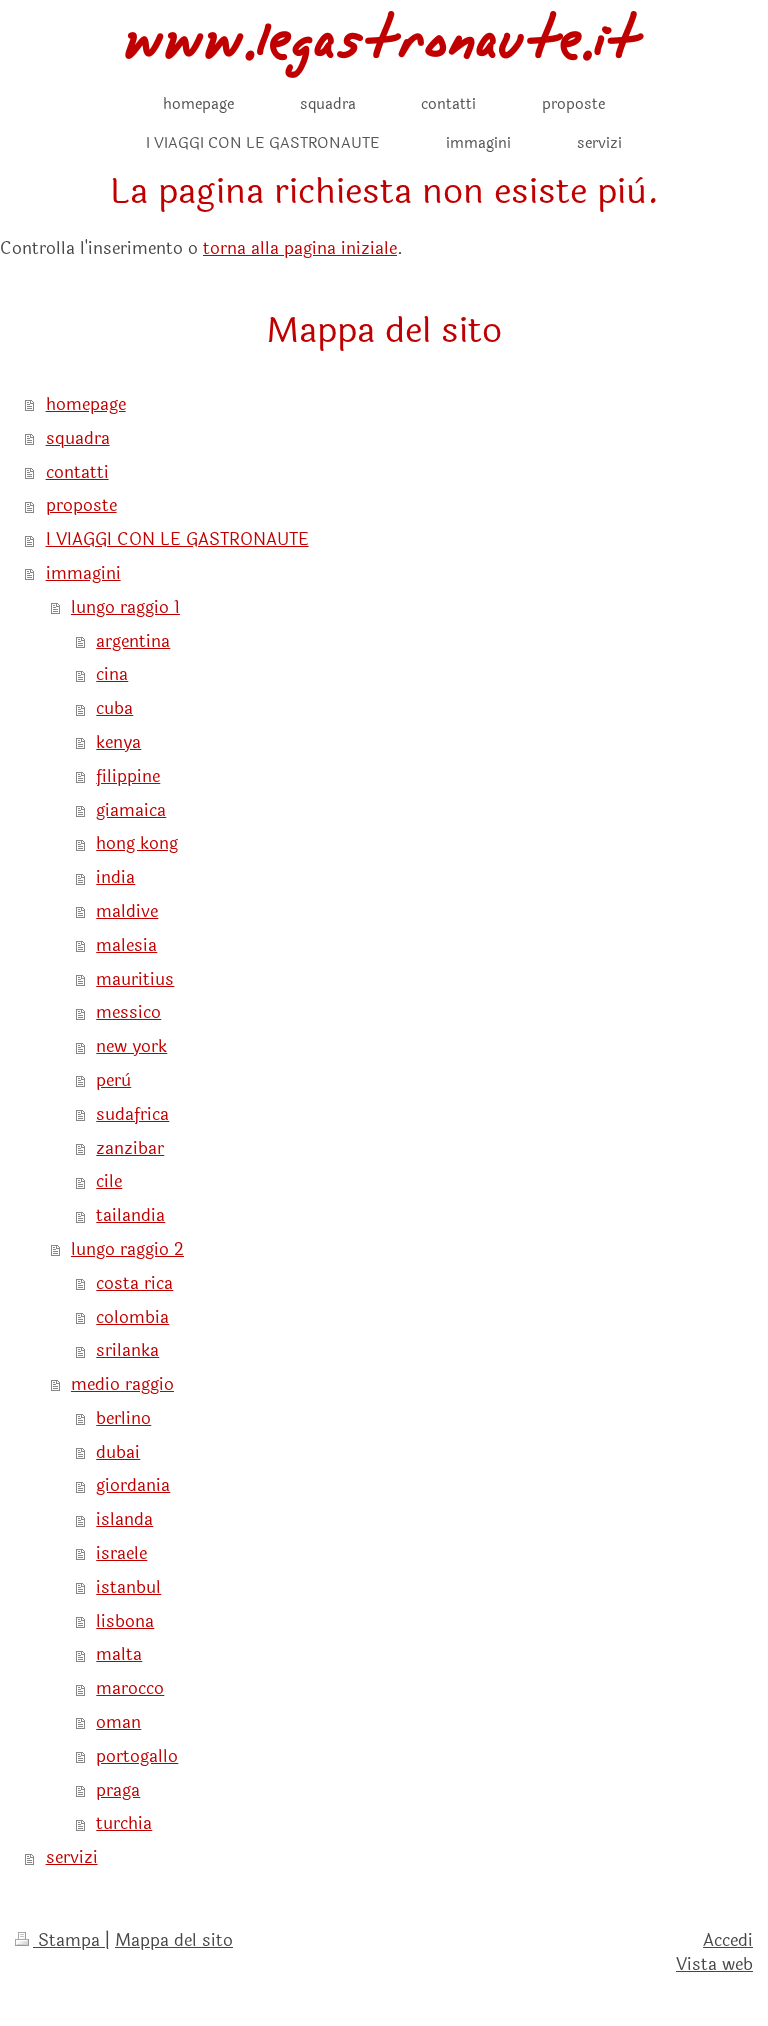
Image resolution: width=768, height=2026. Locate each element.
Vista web (714, 1964)
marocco (130, 1688)
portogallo (137, 1756)
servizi (72, 1857)
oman (118, 1722)
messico (128, 1012)
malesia (126, 945)
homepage (86, 404)
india (115, 877)
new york (131, 1046)
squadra (78, 438)
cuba (114, 708)
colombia (132, 1317)
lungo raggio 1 (125, 607)
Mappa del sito (174, 1940)
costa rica (134, 1283)
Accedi (728, 1940)
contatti (77, 472)
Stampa (69, 1940)
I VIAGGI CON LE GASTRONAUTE (177, 539)
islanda (124, 1519)
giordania (133, 1485)
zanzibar (130, 1148)
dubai (118, 1452)
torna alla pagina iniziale (300, 248)
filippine (128, 776)
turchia (124, 1823)
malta (119, 1654)
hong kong (137, 843)
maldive (127, 911)
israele (121, 1553)
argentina (133, 641)
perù (113, 1080)
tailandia (130, 1215)
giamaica (131, 810)
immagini (83, 573)
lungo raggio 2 (127, 1249)
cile (109, 1181)
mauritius (135, 979)
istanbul (128, 1587)
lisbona (125, 1621)
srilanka (127, 1350)
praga (118, 1790)
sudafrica (132, 1114)
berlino (123, 1418)
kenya (118, 742)
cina (112, 674)
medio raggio (122, 1384)
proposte (81, 505)
